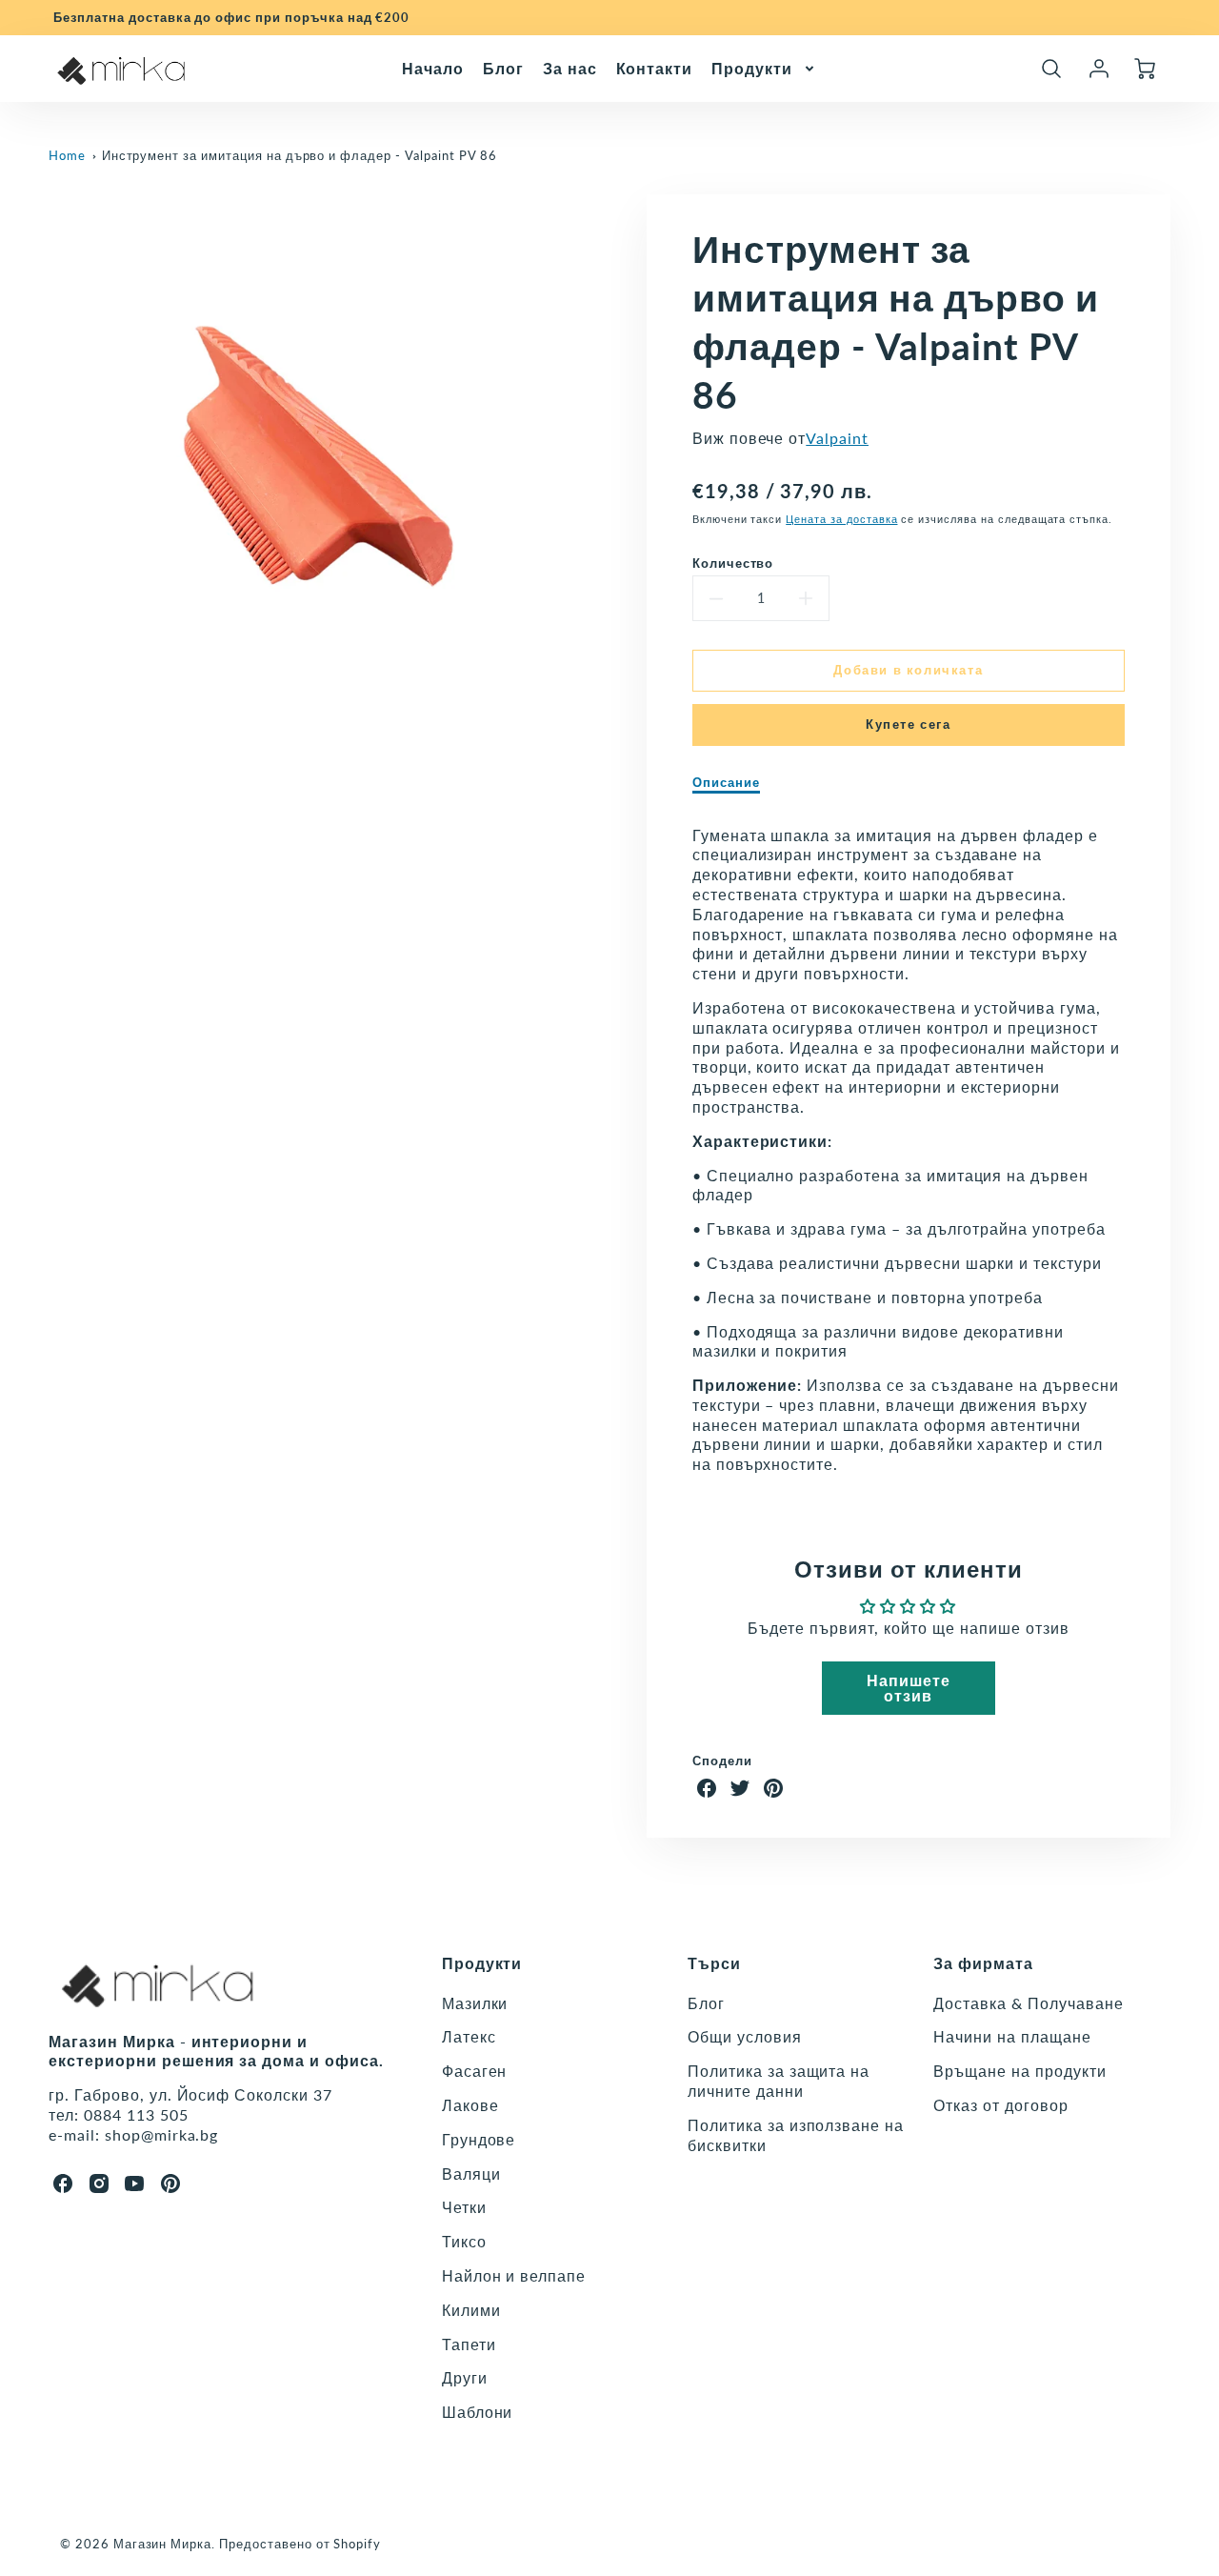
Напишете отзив (909, 1688)
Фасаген (475, 2071)
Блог (503, 67)
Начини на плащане (1012, 2036)
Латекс (469, 2036)
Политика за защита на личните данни (779, 2081)
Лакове (470, 2105)
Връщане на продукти (1019, 2071)
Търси (714, 1963)
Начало (433, 67)
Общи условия (745, 2036)
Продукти (752, 67)
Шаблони (478, 2412)
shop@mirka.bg (161, 2134)
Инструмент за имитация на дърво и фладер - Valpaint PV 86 (300, 155)
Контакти (655, 67)
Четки (464, 2207)
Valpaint (837, 438)
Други (465, 2377)
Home (67, 155)
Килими (471, 2310)
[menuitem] (433, 68)
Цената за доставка (841, 519)
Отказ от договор (1000, 2105)
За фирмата (983, 1963)
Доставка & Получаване (1028, 2003)
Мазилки (475, 2003)
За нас (570, 67)
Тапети (469, 2344)
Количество (733, 563)
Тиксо (464, 2241)
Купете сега (909, 724)
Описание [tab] (726, 782)
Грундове (479, 2139)
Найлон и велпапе (514, 2275)
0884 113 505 (136, 2114)
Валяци (471, 2173)
